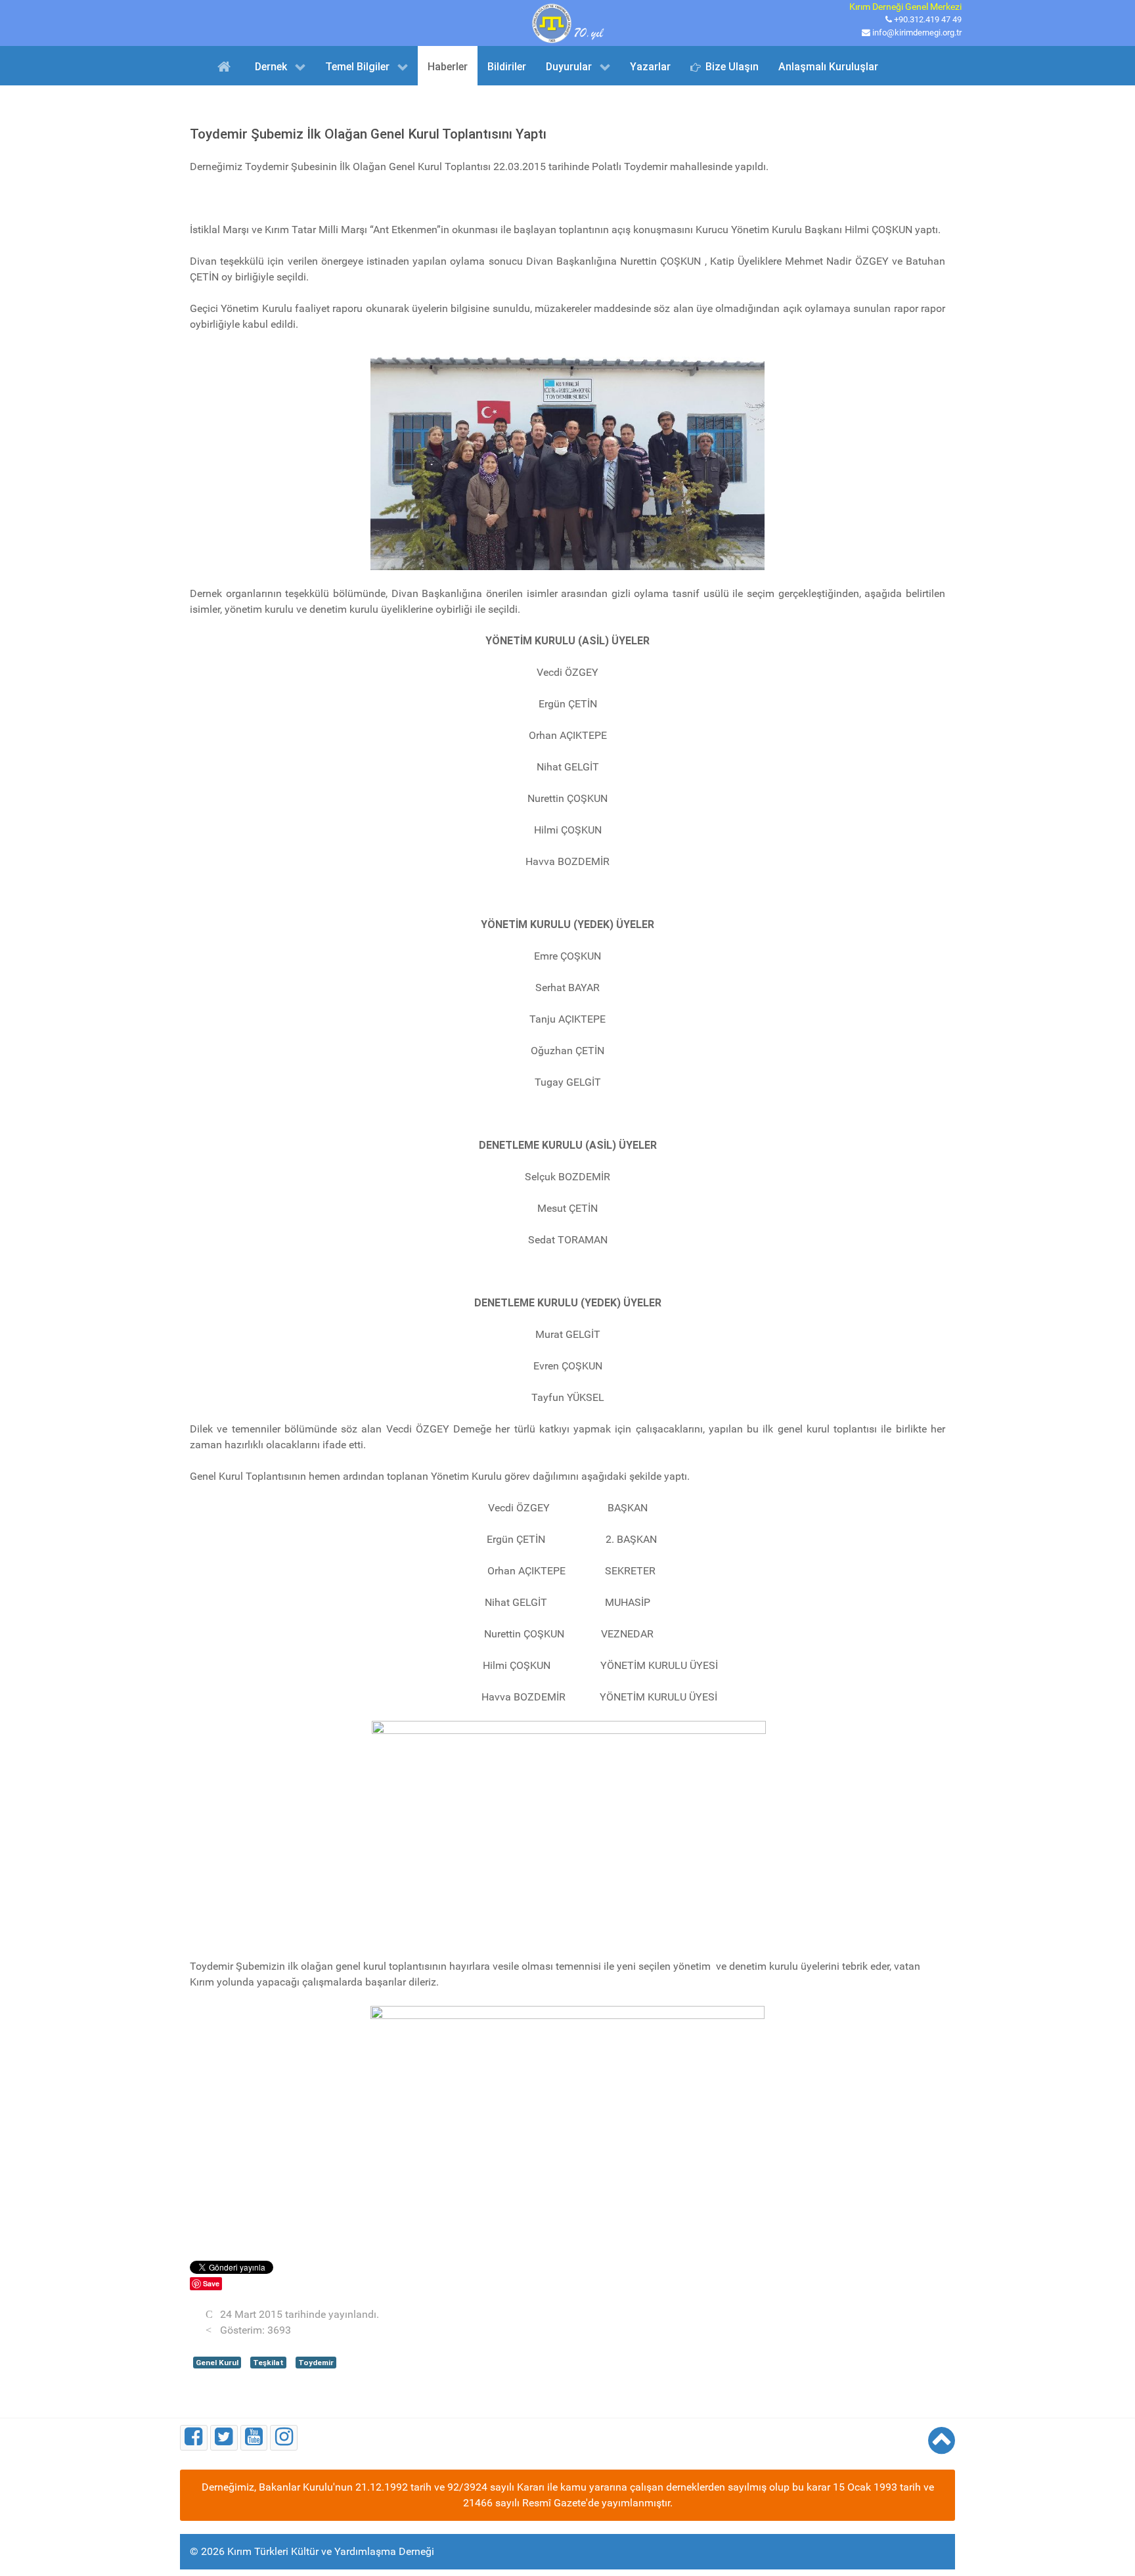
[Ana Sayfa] (226, 66)
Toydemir (316, 2363)
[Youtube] (254, 2438)
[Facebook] (194, 2438)
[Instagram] (284, 2438)
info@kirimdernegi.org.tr (917, 33)
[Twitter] (224, 2438)
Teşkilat (268, 2363)
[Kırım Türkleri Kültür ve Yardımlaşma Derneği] (567, 22)
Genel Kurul (217, 2363)
